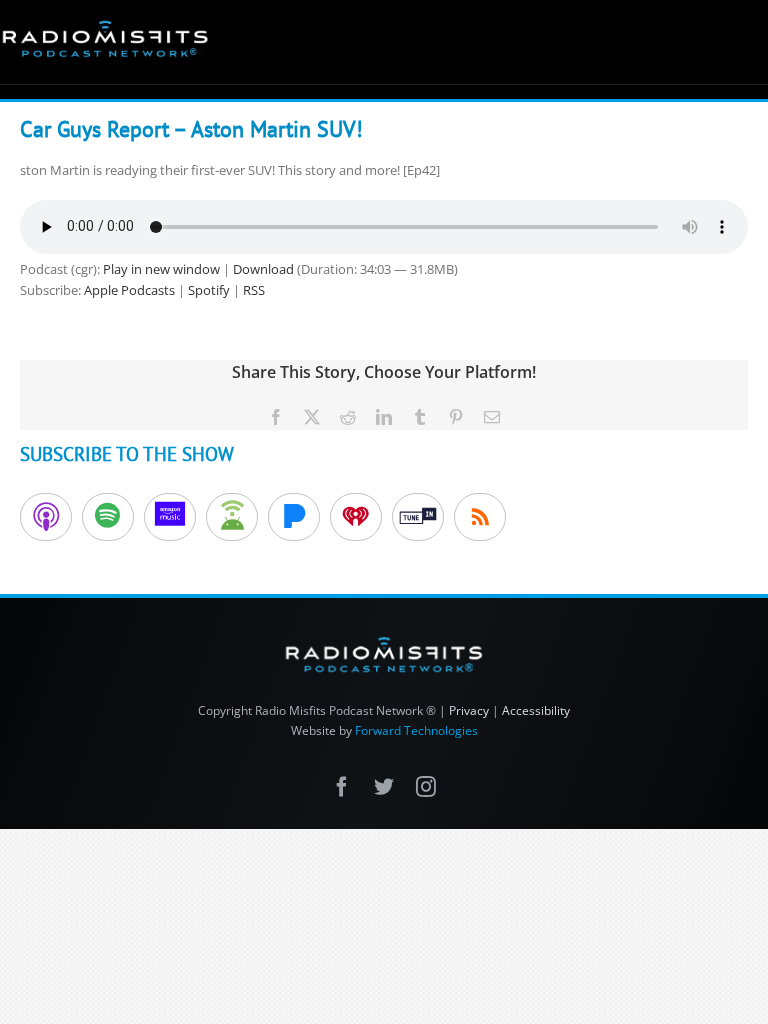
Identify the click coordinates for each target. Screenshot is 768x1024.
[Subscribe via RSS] (480, 517)
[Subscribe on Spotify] (108, 517)
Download (263, 269)
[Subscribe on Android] (232, 517)
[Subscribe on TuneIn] (418, 517)
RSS (254, 290)
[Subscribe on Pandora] (294, 517)
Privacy (469, 710)
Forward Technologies (416, 730)
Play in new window (161, 269)
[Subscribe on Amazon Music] (170, 517)
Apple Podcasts (129, 290)
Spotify (209, 290)
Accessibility (536, 710)
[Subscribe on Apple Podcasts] (46, 517)
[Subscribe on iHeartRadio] (356, 517)
